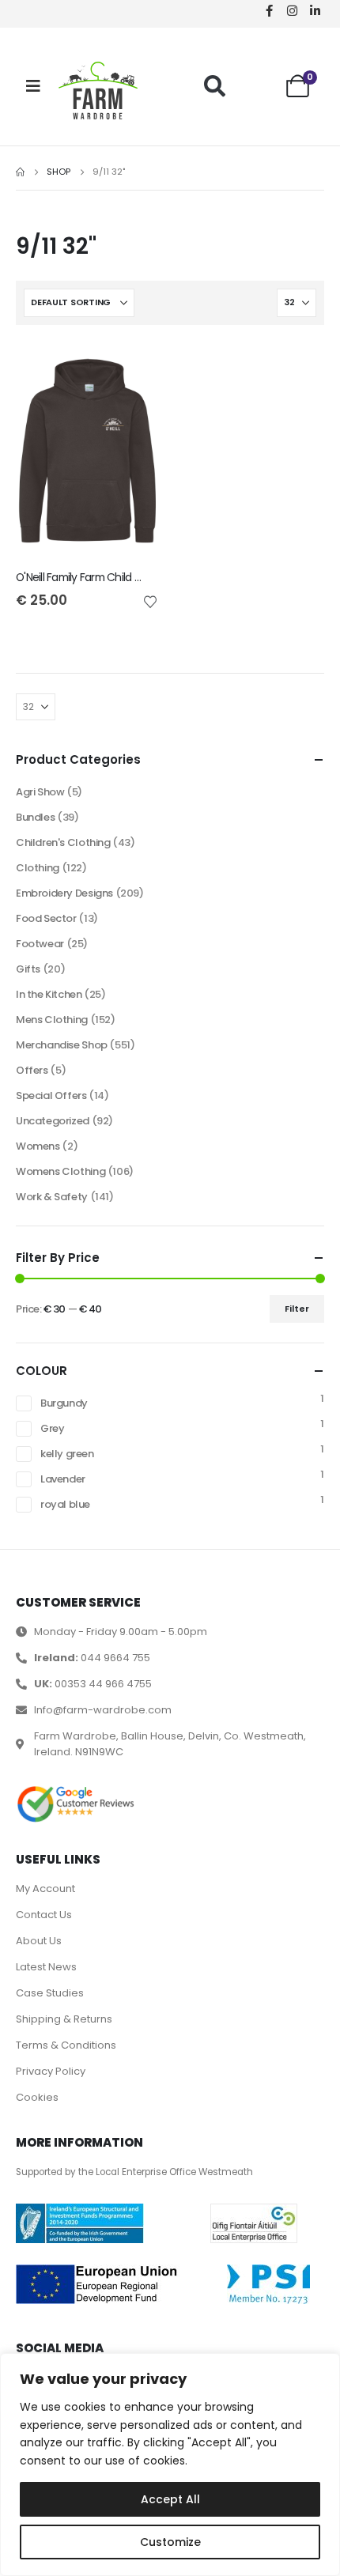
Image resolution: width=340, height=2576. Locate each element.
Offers (32, 1070)
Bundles (35, 817)
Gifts (28, 969)
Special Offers (51, 1095)
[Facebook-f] (269, 10)
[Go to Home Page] (20, 172)
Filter (297, 1309)
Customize (170, 2542)
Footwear (40, 944)
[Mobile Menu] (33, 86)
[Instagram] (292, 10)
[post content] (87, 451)
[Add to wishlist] (150, 601)
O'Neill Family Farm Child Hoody (91, 577)
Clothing (38, 868)
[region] (170, 2465)
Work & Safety (52, 1197)
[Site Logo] (98, 91)
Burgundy (64, 1403)
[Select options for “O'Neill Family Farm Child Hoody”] (132, 367)
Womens (38, 1146)
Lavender (63, 1479)
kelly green (67, 1454)
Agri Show (40, 792)
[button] (215, 86)
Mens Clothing (52, 1020)
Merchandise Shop (62, 1045)
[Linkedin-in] (315, 10)
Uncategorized (53, 1121)
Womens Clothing (60, 1171)
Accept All (170, 2499)
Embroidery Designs (64, 893)
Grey (52, 1428)
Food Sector (46, 918)
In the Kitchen (49, 994)
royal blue (65, 1504)
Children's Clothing (63, 842)
